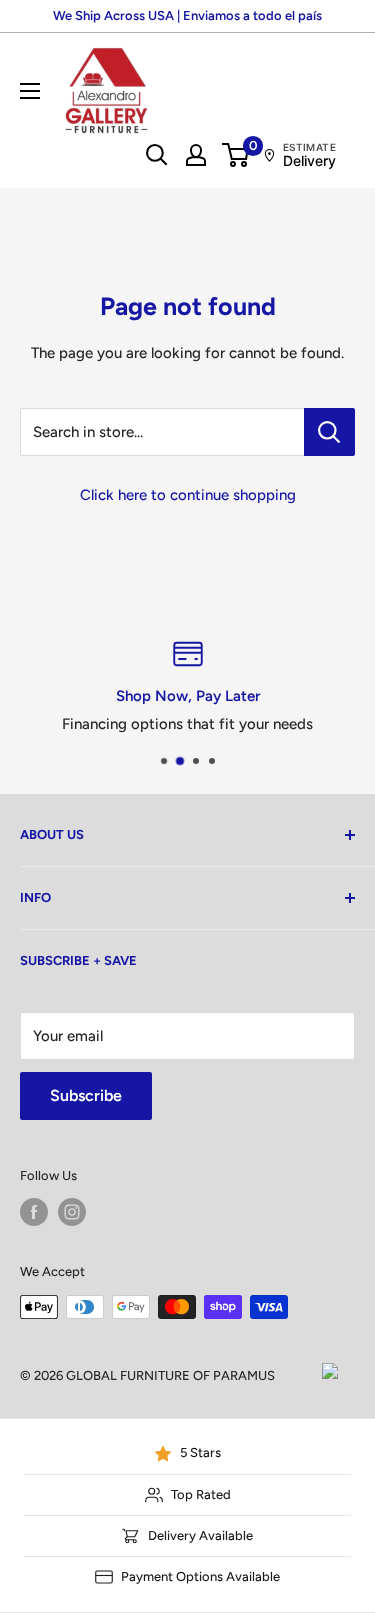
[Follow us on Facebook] (34, 1212)
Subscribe (86, 1095)
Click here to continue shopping (188, 495)
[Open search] (157, 155)
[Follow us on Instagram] (72, 1212)
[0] (236, 155)
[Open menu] (30, 91)
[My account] (196, 155)
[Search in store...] (329, 432)
